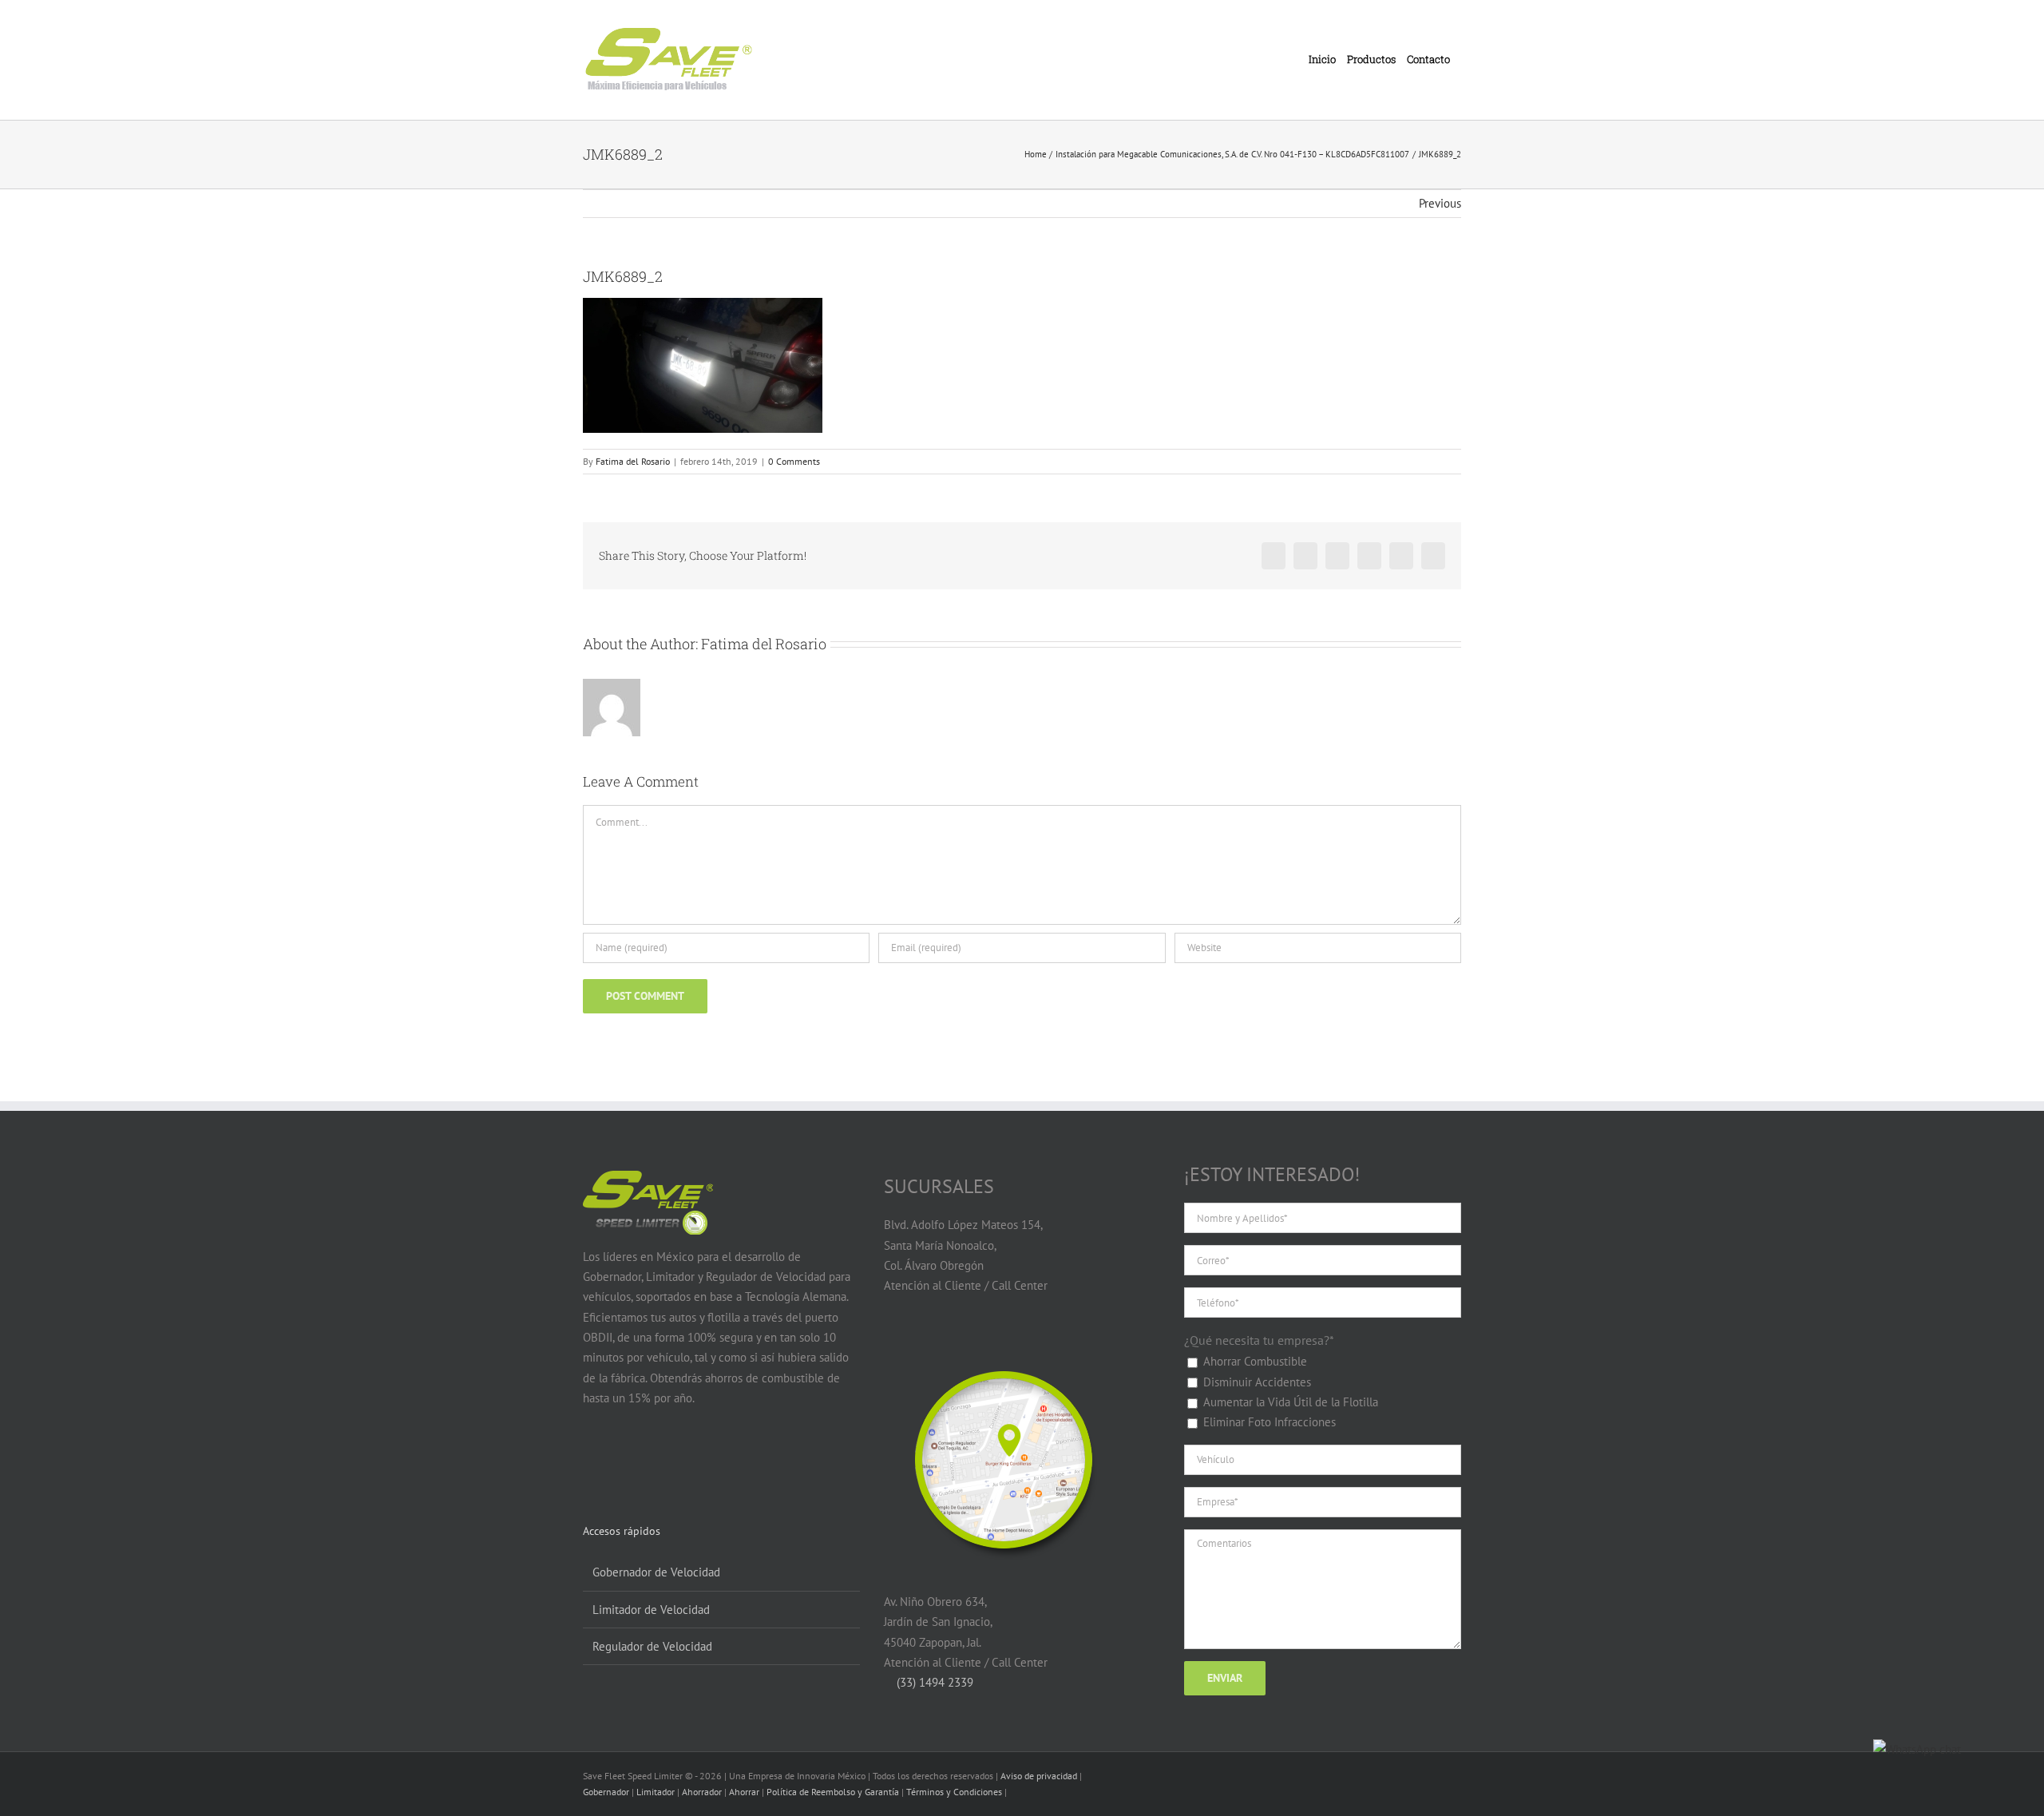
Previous (1440, 203)
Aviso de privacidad (1039, 1776)
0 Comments (794, 461)
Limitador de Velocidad (651, 1610)
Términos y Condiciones (954, 1792)
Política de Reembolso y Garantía (833, 1792)
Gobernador (606, 1792)
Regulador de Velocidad (652, 1646)
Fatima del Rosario (633, 461)
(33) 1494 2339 (933, 1682)
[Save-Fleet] (1004, 1350)
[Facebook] (592, 1460)
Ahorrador (702, 1792)
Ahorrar (744, 1792)
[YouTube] (622, 1460)
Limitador (656, 1792)
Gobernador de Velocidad (656, 1572)
